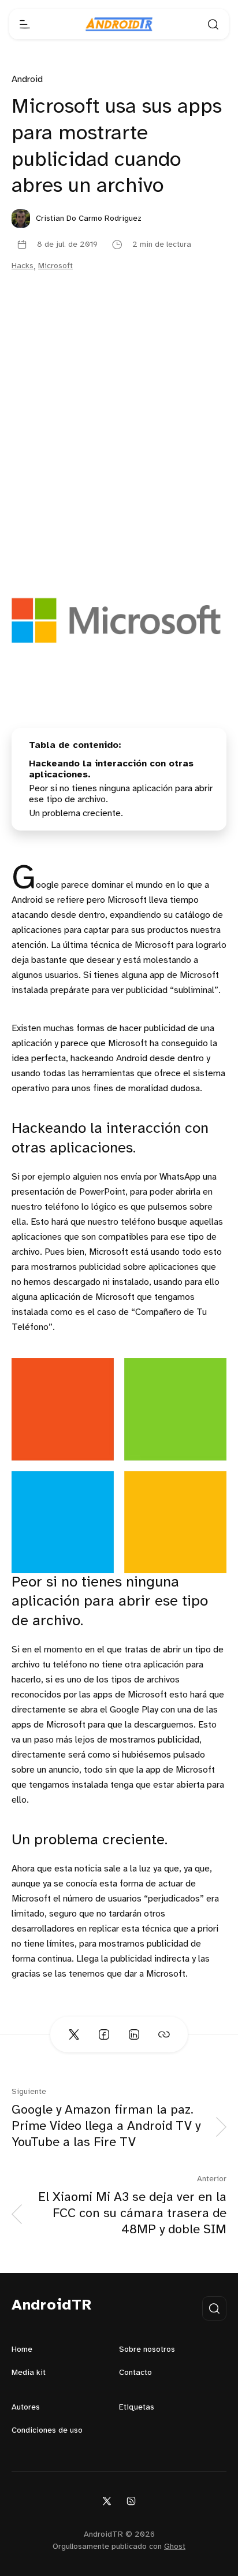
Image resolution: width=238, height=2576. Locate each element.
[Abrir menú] (25, 24)
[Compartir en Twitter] (74, 2034)
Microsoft (55, 266)
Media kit (29, 2373)
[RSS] (131, 2501)
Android (27, 79)
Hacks (23, 266)
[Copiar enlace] (164, 2034)
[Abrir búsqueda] (213, 24)
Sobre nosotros (147, 2350)
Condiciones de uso (47, 2431)
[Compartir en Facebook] (104, 2034)
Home (22, 2350)
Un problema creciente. (76, 813)
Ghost (175, 2547)
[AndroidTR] (119, 24)
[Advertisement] (119, 432)
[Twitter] (107, 2501)
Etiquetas (137, 2408)
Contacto (135, 2373)
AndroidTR (52, 2306)
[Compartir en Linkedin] (134, 2034)
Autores (26, 2408)
